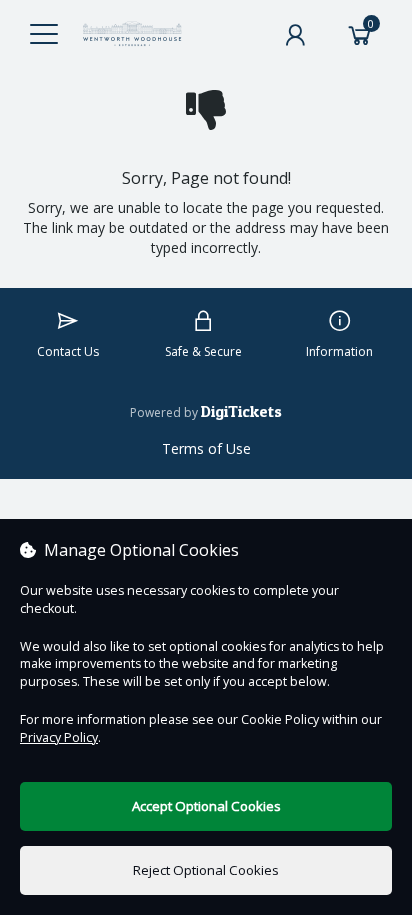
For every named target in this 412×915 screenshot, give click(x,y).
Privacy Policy (59, 737)
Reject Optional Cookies (206, 870)
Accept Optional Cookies (206, 806)
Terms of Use (206, 448)
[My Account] (295, 35)
